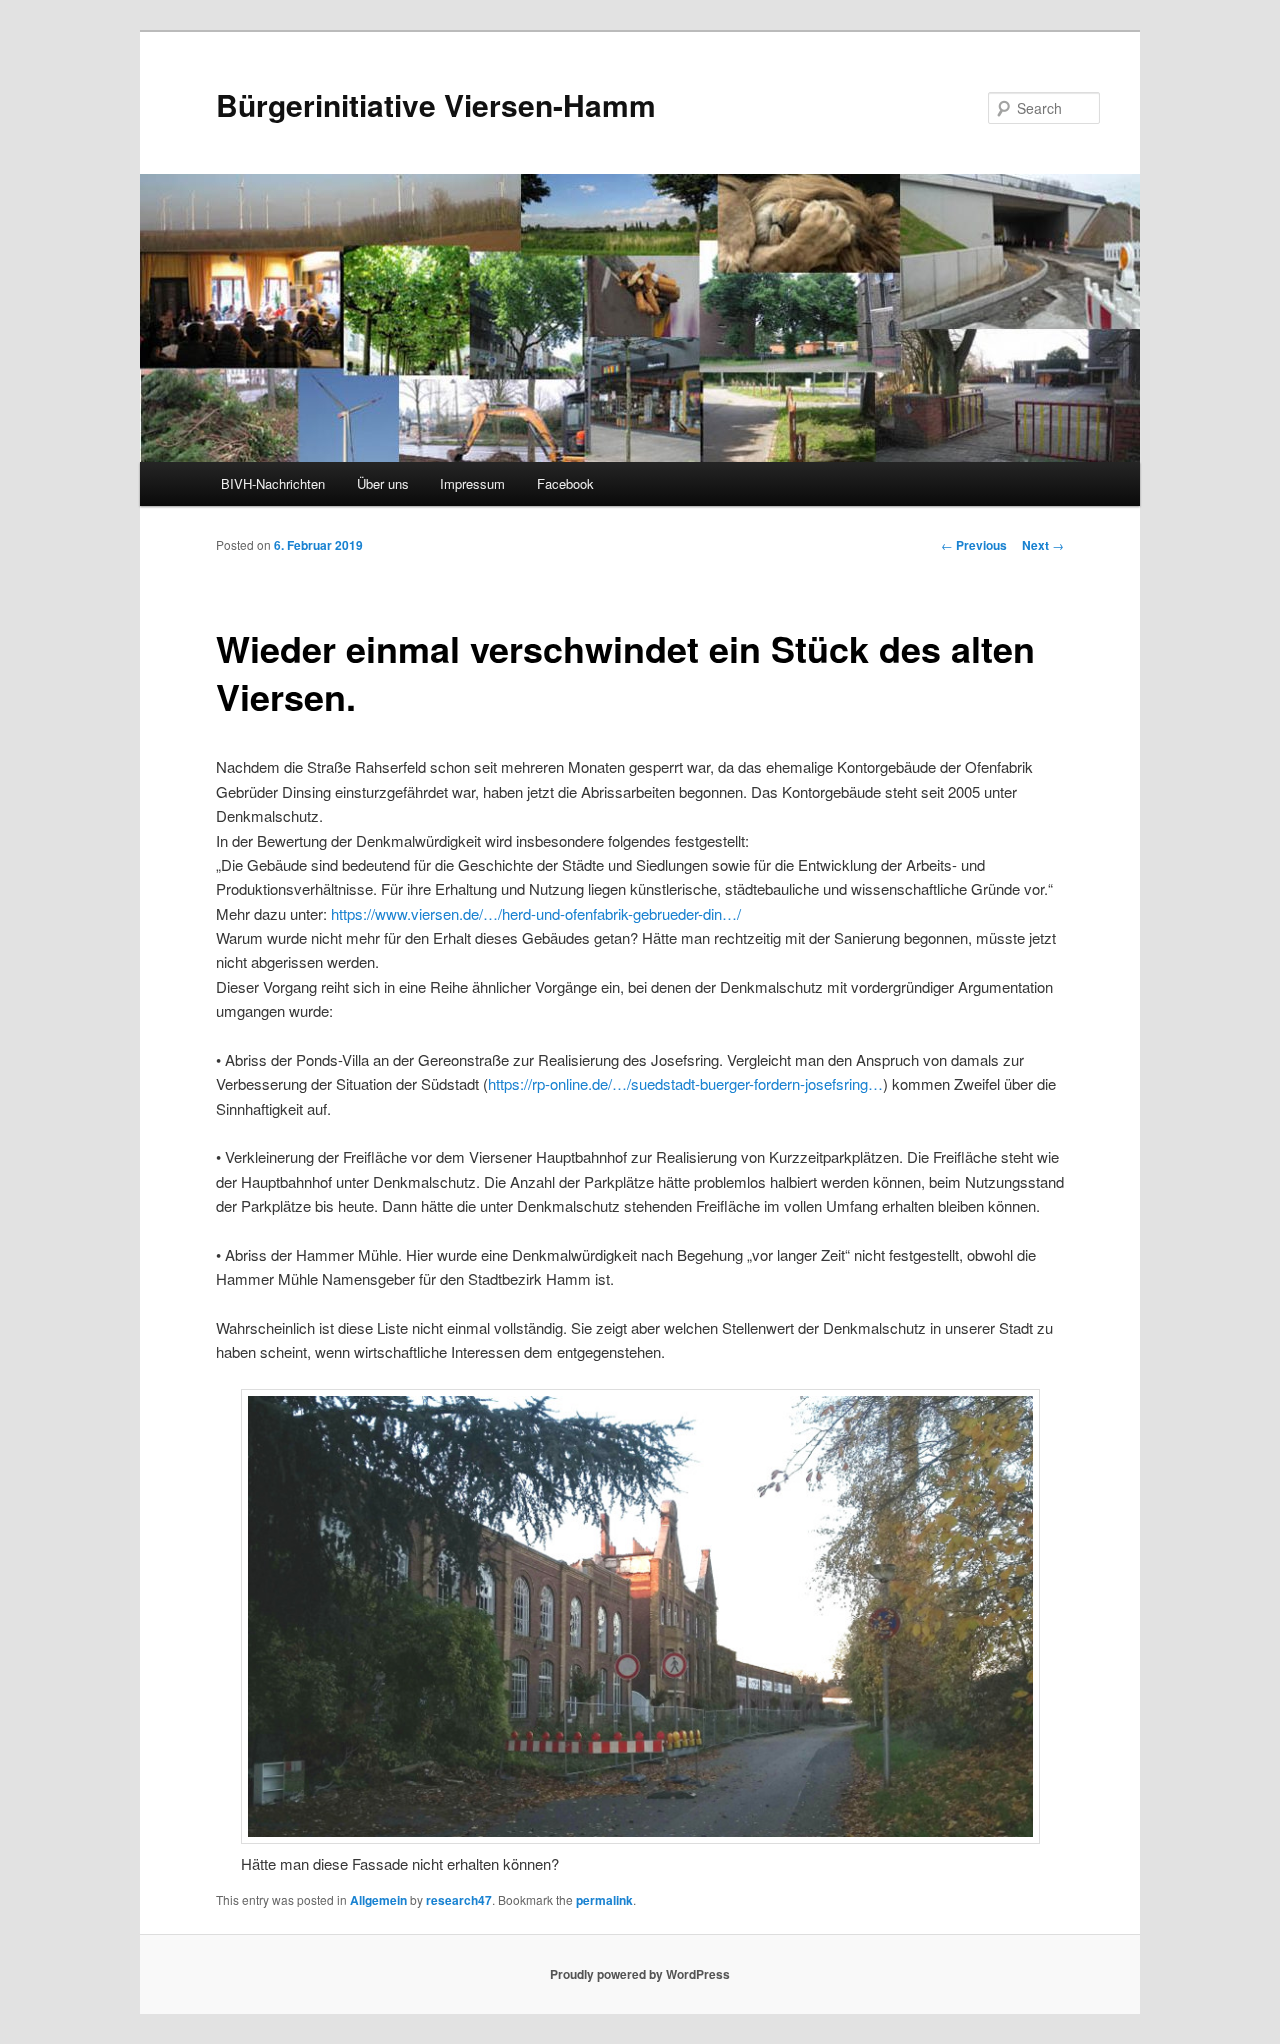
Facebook (565, 483)
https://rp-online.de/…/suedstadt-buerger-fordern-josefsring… (685, 1083)
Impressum (472, 483)
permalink (604, 1900)
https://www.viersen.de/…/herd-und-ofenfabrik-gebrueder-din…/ (536, 913)
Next (1043, 545)
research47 (459, 1900)
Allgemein (378, 1900)
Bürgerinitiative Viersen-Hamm (436, 104)
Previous (974, 545)
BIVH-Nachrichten (273, 483)
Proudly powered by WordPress (640, 1974)
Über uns (383, 483)
